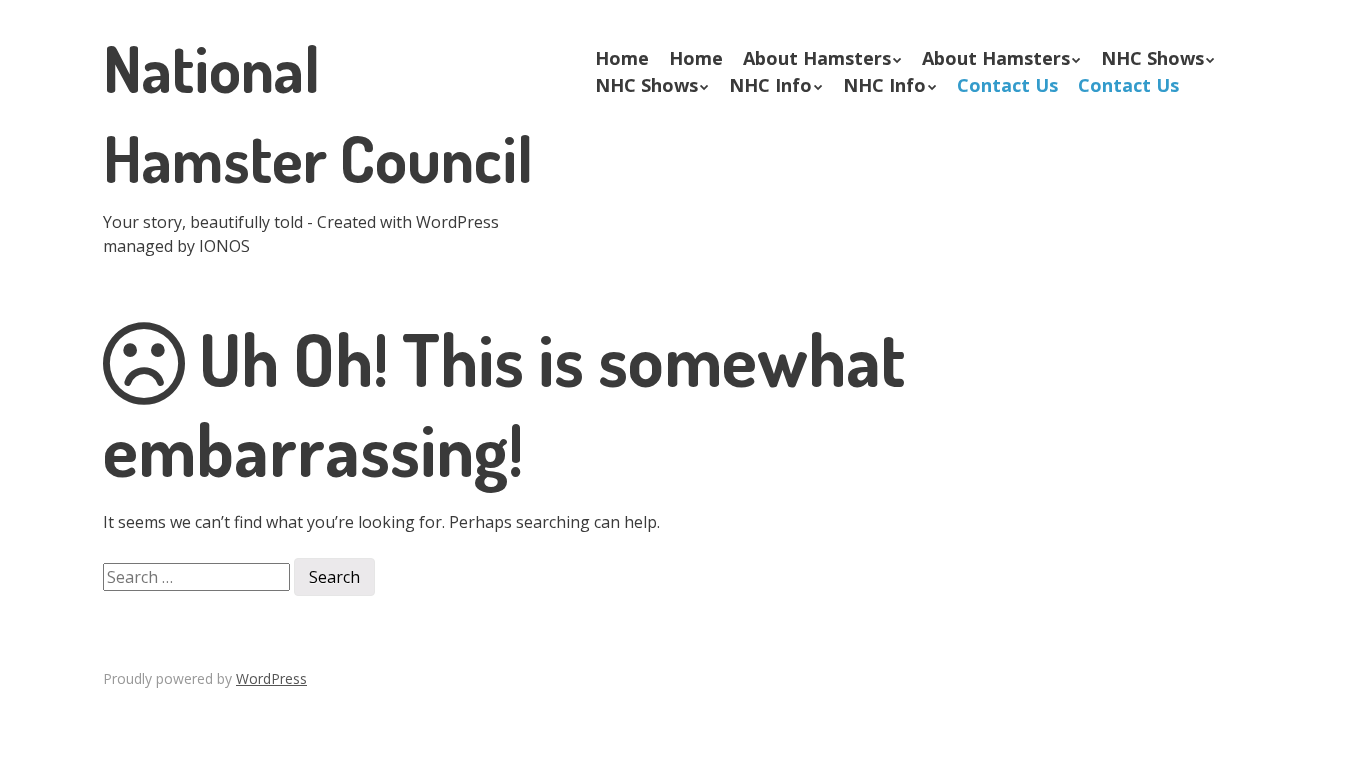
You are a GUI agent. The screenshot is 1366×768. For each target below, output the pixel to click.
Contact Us (1007, 85)
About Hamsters (817, 58)
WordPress (271, 678)
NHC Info (770, 85)
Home (622, 58)
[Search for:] (198, 575)
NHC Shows (1152, 58)
